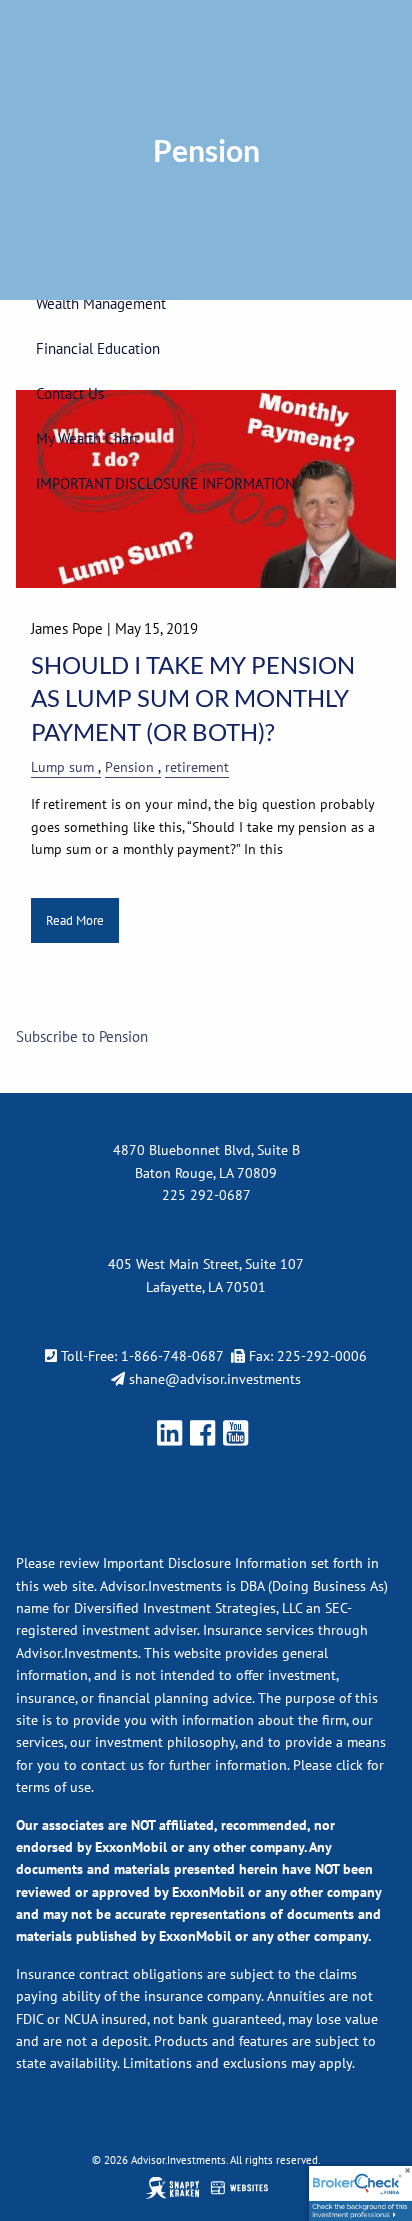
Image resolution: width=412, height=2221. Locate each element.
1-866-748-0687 (172, 1356)
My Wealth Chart (87, 438)
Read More (75, 920)
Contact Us (70, 393)
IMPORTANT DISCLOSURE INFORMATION (165, 483)
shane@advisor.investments (215, 1379)
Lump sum (62, 767)
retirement (197, 767)
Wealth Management (101, 303)
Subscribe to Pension (82, 1036)
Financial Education (98, 348)
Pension (129, 767)
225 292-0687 (206, 1195)
